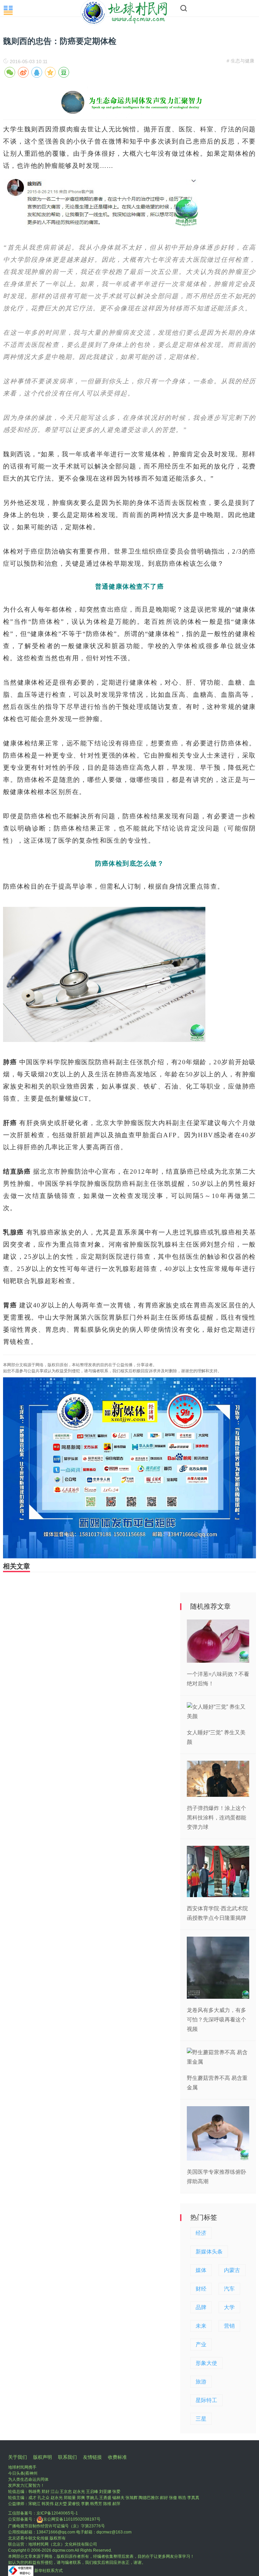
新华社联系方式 (49, 2571)
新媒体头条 (209, 2252)
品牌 (201, 2307)
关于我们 (18, 2457)
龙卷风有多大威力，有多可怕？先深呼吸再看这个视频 (217, 2020)
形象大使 (206, 2363)
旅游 (201, 2382)
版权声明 (42, 2457)
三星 (201, 2419)
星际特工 (206, 2400)
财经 (201, 2289)
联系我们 (67, 2457)
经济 (201, 2233)
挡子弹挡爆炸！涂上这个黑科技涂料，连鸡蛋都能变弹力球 (217, 1818)
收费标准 (117, 2457)
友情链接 (92, 2457)
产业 (201, 2344)
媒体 (201, 2270)
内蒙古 (232, 2270)
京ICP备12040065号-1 (57, 2513)
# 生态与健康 (240, 61)
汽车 (229, 2289)
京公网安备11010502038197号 (72, 2519)
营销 (229, 2326)
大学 (229, 2307)
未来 (201, 2326)
